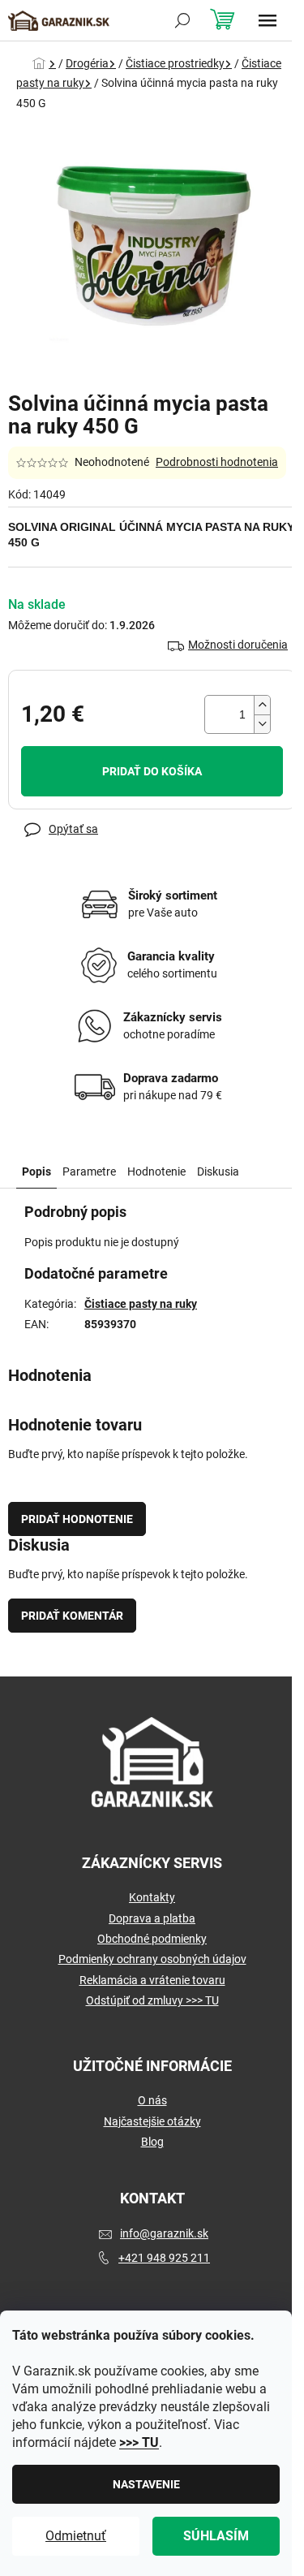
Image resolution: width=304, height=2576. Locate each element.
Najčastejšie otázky (152, 2121)
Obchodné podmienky (152, 1939)
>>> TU (139, 2442)
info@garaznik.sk (164, 2233)
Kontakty (152, 1897)
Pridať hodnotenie (77, 1519)
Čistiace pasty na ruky (141, 1304)
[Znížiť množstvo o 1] (262, 724)
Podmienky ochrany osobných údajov (152, 1959)
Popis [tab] (36, 1171)
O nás (152, 2100)
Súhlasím (216, 2536)
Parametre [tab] (89, 1171)
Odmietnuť (76, 2536)
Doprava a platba (152, 1918)
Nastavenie (146, 2484)
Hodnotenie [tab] (156, 1171)
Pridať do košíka (152, 771)
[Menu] (268, 20)
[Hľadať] (182, 20)
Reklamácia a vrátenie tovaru (152, 1980)
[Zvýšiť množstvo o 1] (262, 705)
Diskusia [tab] (218, 1171)
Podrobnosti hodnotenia (217, 462)
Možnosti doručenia (238, 645)
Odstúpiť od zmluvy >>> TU (152, 2000)
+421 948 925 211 (164, 2258)
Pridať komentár (72, 1616)
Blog (152, 2142)
